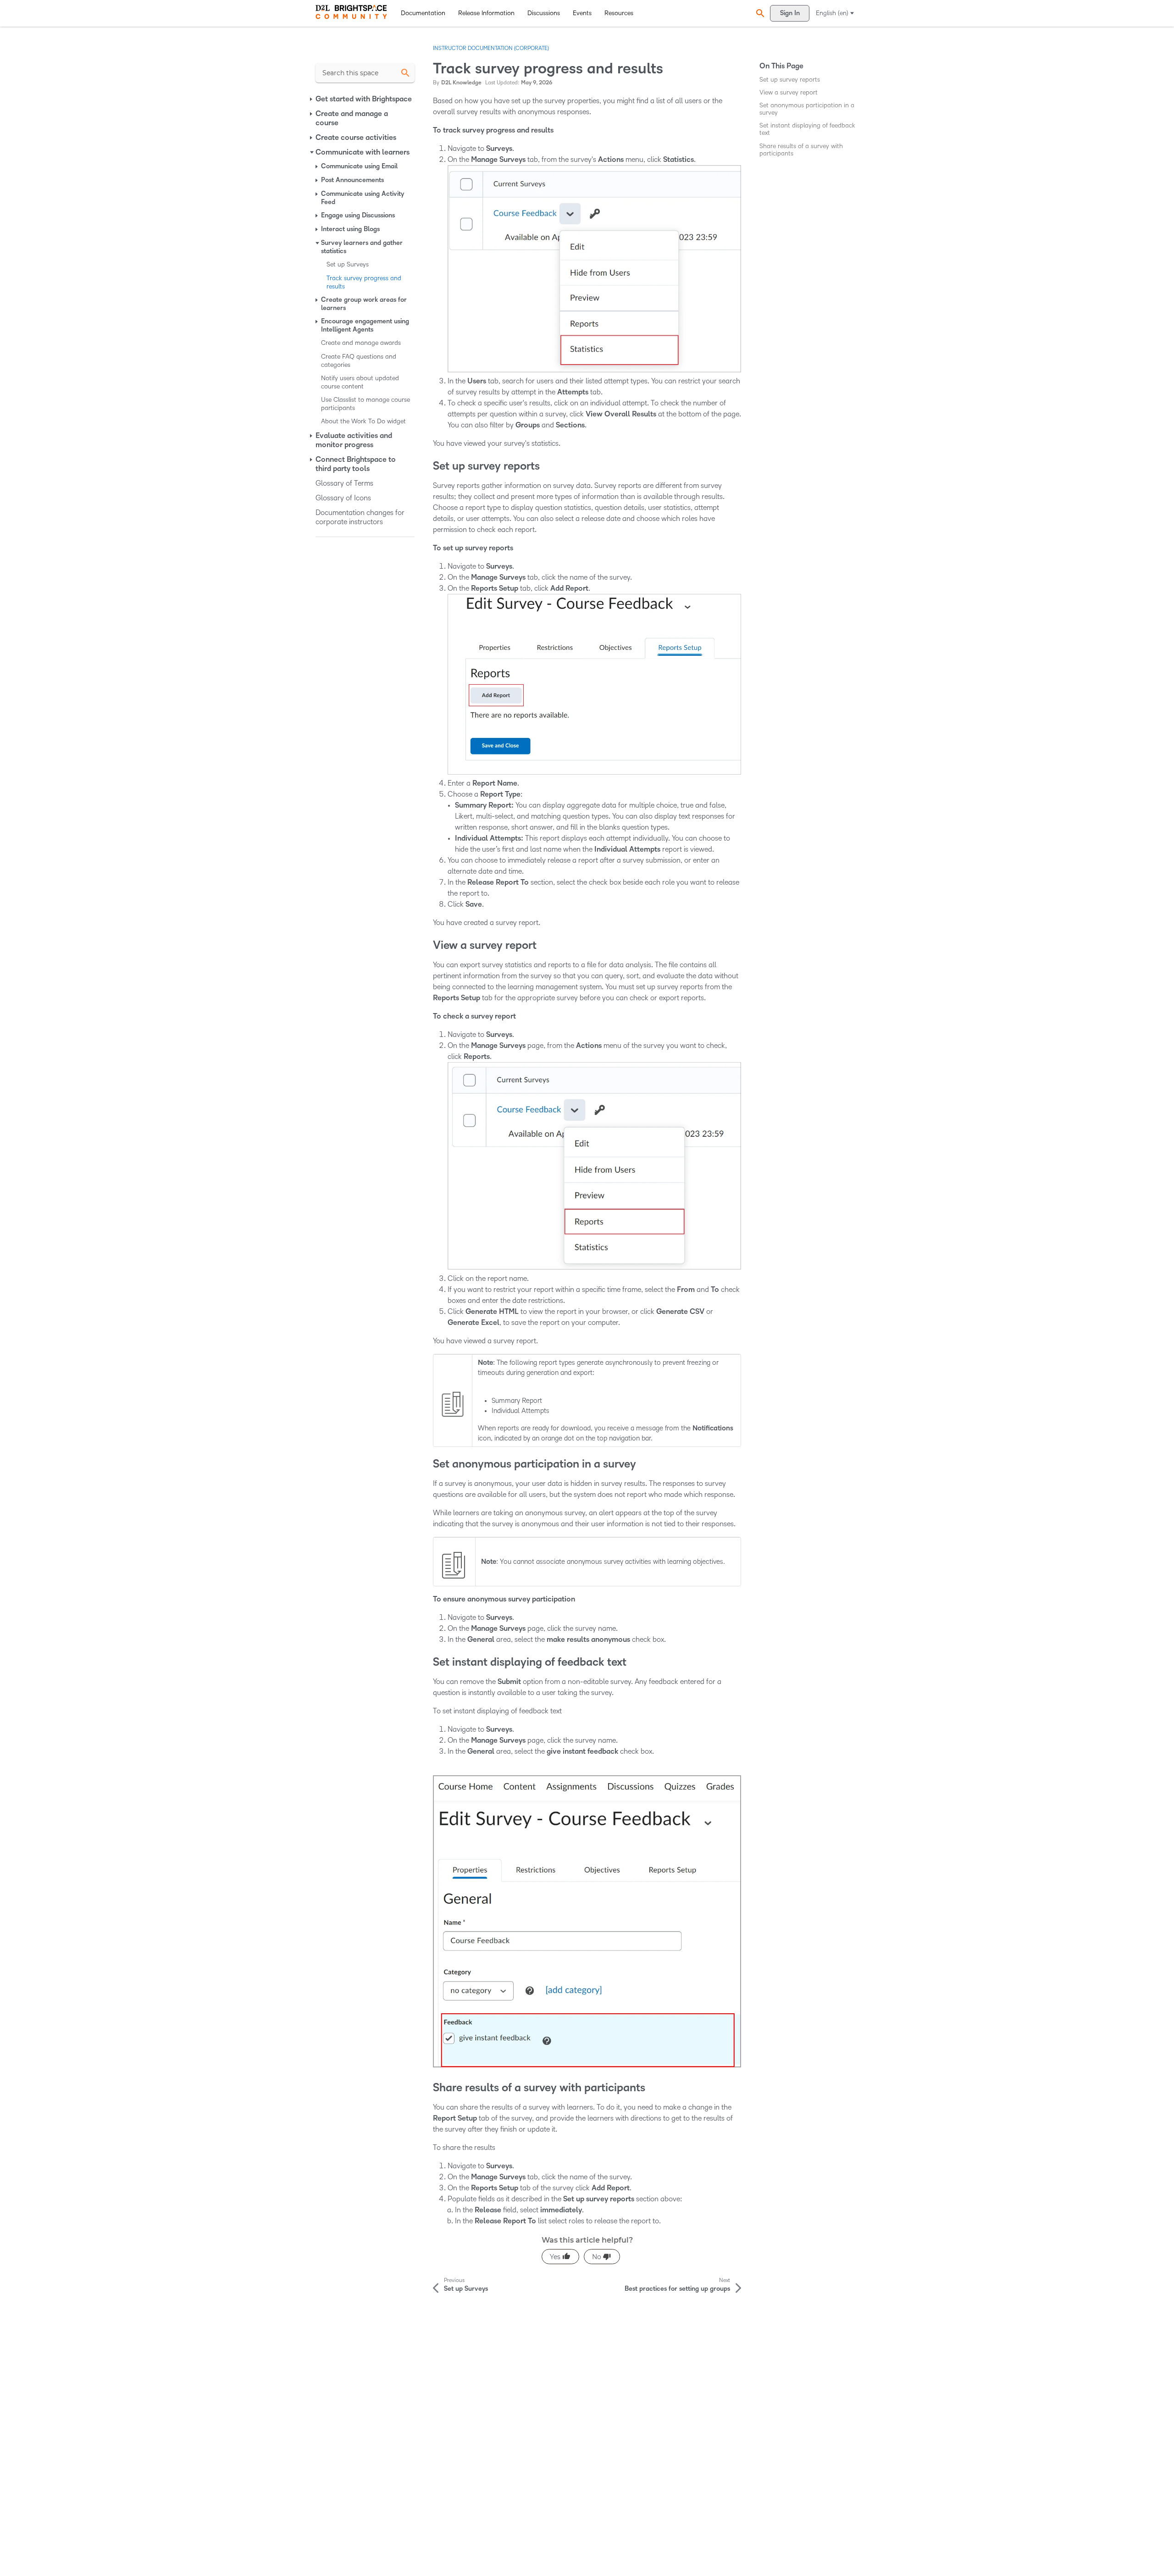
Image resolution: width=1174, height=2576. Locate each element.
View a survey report (789, 92)
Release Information (486, 13)
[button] (759, 13)
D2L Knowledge (461, 83)
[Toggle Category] (312, 99)
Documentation (423, 13)
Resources (619, 13)
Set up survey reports (790, 80)
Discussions (544, 13)
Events (582, 13)
